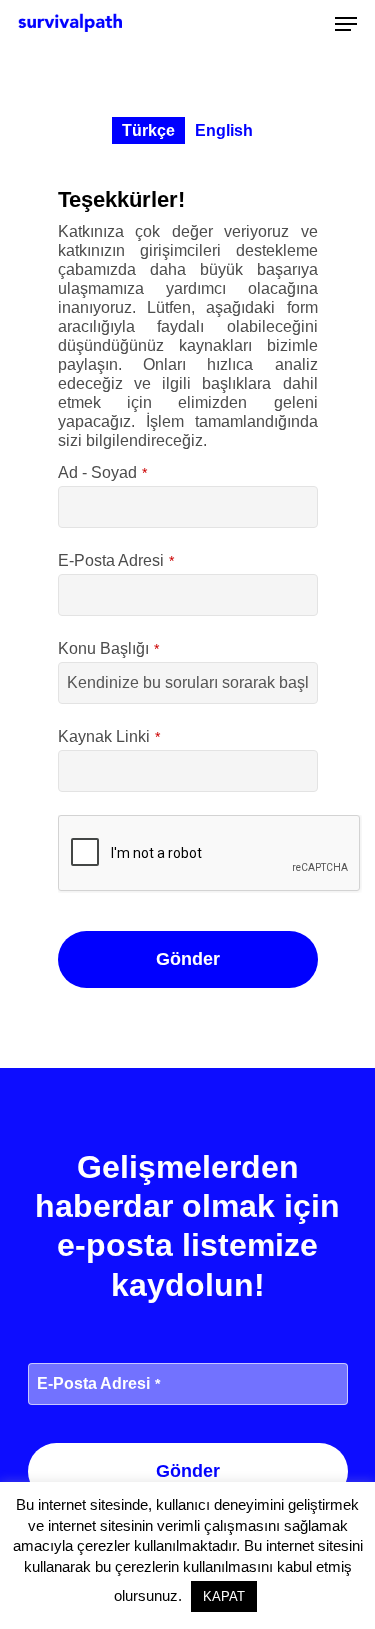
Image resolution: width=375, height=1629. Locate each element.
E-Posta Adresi (116, 560)
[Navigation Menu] (346, 24)
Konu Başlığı (108, 648)
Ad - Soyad (102, 472)
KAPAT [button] (224, 1596)
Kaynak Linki (109, 736)
